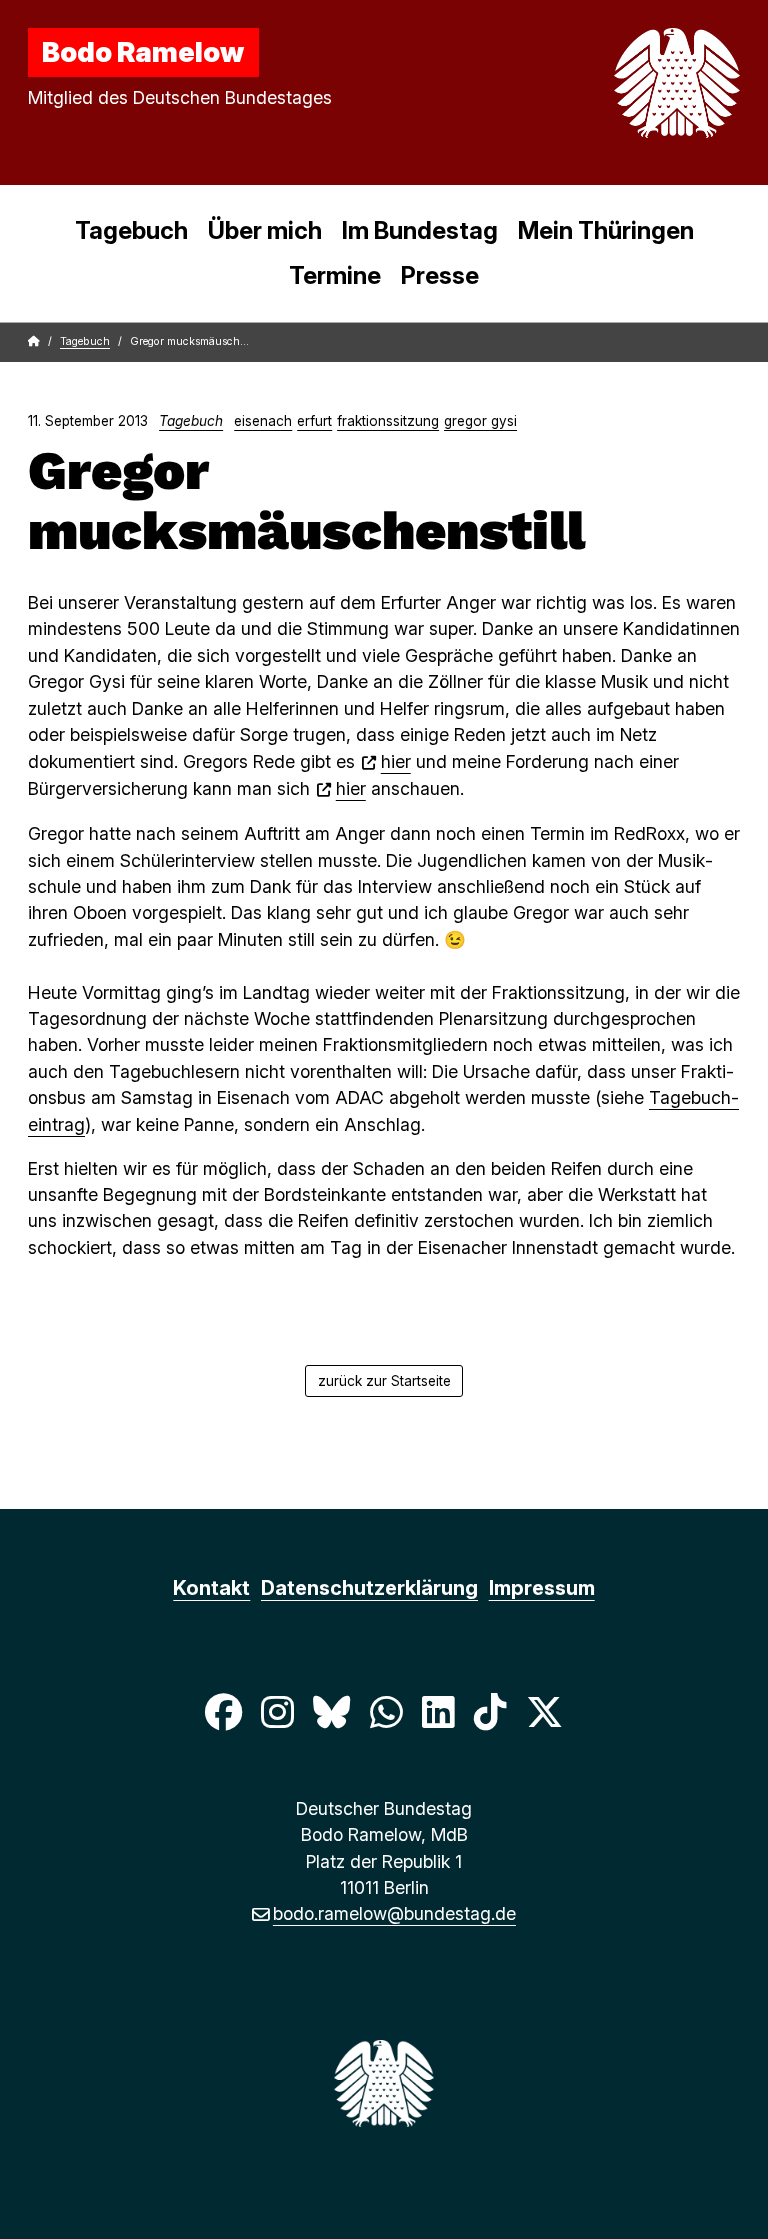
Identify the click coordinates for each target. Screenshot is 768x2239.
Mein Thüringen (606, 230)
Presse (440, 275)
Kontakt (211, 1588)
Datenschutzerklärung (369, 1588)
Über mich (265, 230)
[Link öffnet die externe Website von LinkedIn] (438, 1711)
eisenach (263, 421)
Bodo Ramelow (143, 52)
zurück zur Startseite (384, 1381)
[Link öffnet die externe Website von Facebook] (223, 1711)
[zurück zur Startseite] (630, 83)
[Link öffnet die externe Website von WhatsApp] (386, 1711)
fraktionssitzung (388, 421)
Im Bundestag (420, 230)
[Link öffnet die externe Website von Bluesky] (332, 1711)
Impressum (542, 1588)
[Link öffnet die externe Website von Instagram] (277, 1711)
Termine (335, 275)
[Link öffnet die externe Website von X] (545, 1711)
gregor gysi (480, 421)
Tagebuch (131, 230)
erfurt (314, 421)
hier (396, 761)
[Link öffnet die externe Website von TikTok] (490, 1711)
